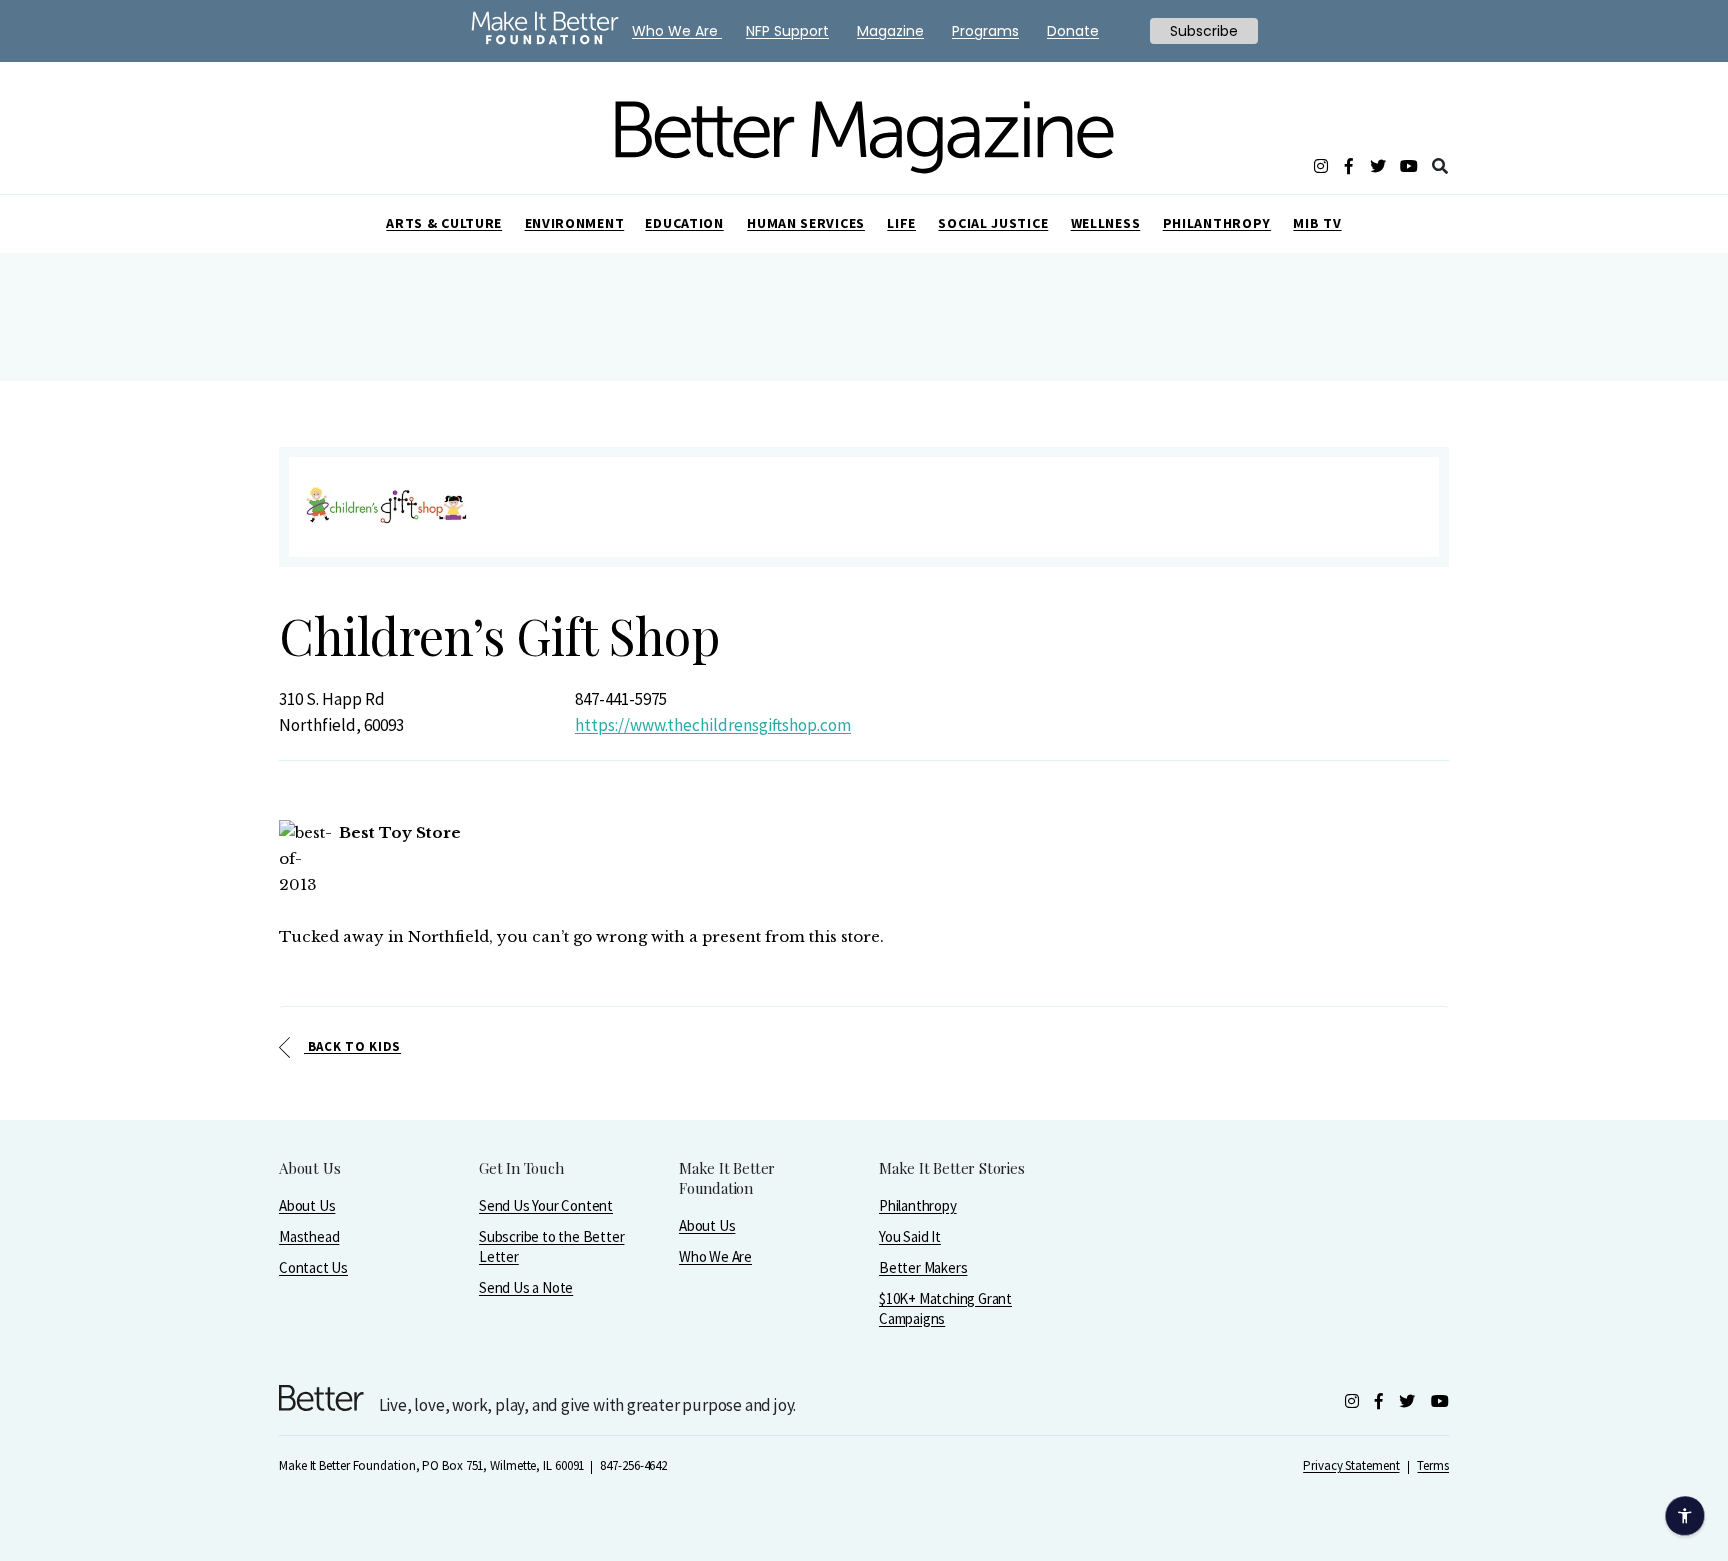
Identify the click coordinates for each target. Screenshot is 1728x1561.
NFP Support (787, 31)
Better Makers (923, 1267)
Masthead (309, 1236)
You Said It (910, 1236)
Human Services (806, 223)
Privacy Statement (1351, 1465)
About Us (307, 1205)
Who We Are (715, 1256)
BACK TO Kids (352, 1046)
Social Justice (993, 223)
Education (684, 223)
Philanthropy (1217, 223)
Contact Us (313, 1267)
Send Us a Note (526, 1287)
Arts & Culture (444, 223)
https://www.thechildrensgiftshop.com (713, 725)
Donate (1073, 31)
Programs (985, 31)
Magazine (890, 31)
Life (901, 223)
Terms (1433, 1465)
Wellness (1106, 223)
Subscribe (1204, 31)
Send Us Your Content (546, 1205)
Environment (575, 223)
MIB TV (1317, 223)
